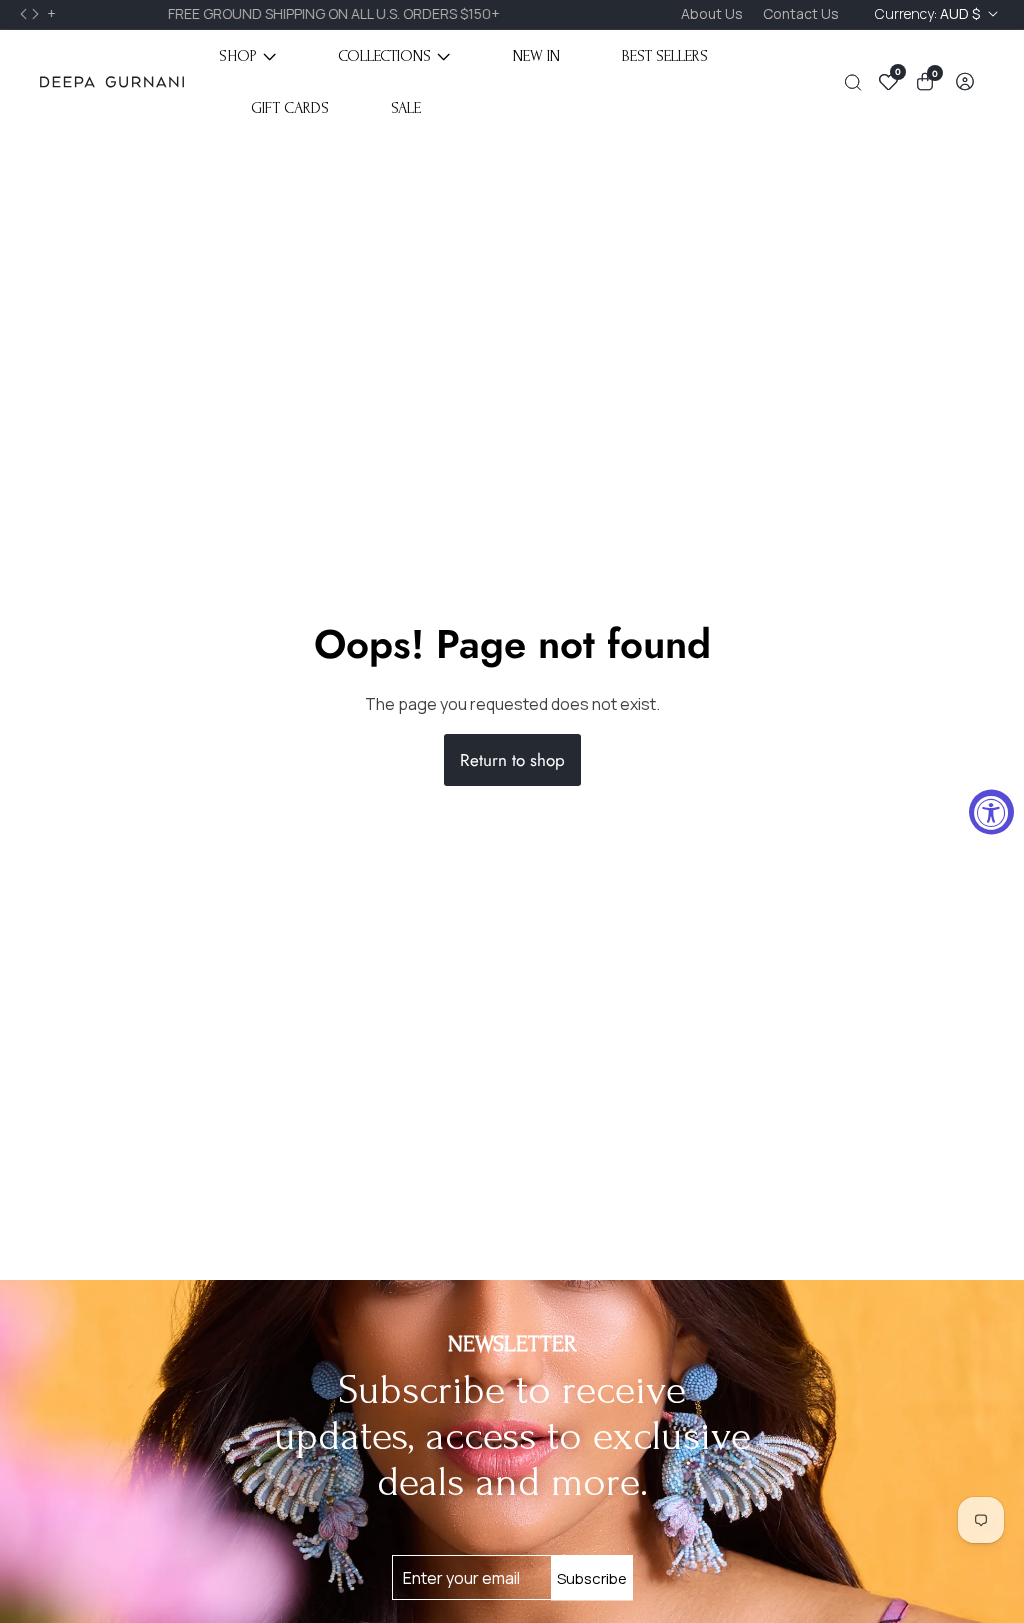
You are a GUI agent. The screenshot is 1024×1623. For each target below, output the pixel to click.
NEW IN (536, 56)
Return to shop (512, 760)
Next (38, 14)
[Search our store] (857, 82)
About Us (712, 13)
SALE (406, 108)
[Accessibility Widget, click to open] (991, 811)
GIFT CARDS (290, 108)
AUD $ (929, 13)
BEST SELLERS (665, 56)
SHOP (238, 56)
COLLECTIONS (384, 56)
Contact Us (801, 13)
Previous (26, 14)
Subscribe (592, 1577)
